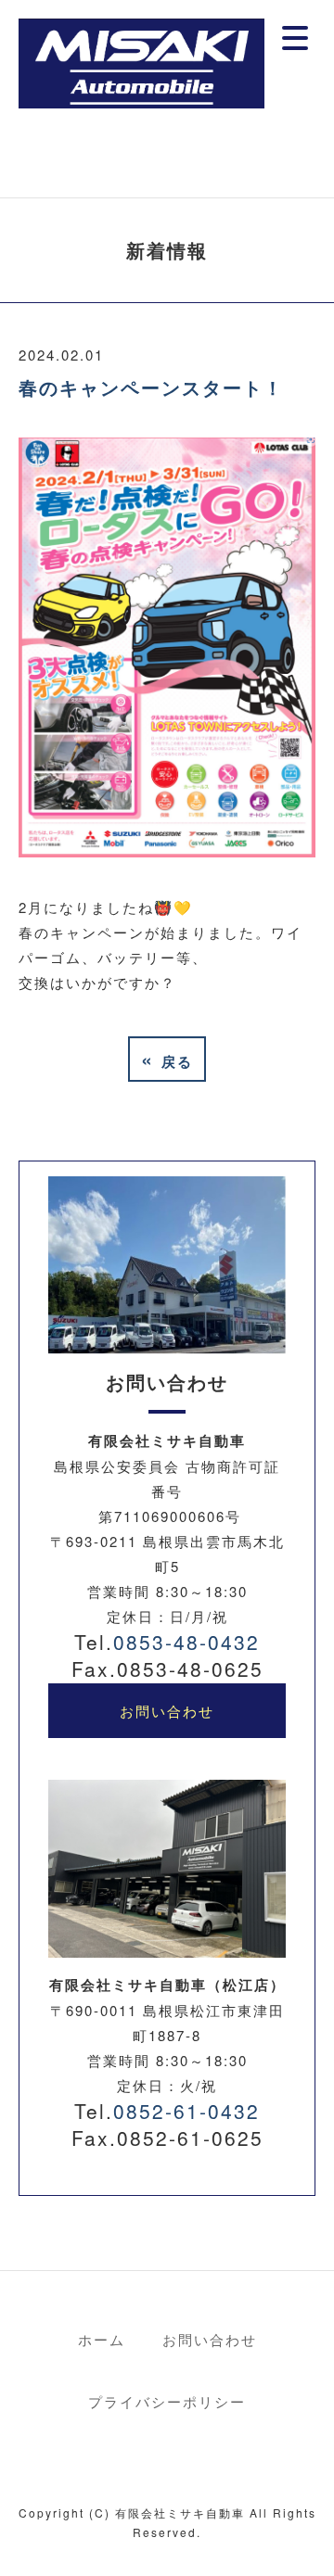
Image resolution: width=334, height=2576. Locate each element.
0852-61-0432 (186, 2111)
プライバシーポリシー (167, 2401)
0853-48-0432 (186, 1642)
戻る (167, 1059)
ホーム (102, 2339)
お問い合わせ (167, 1711)
